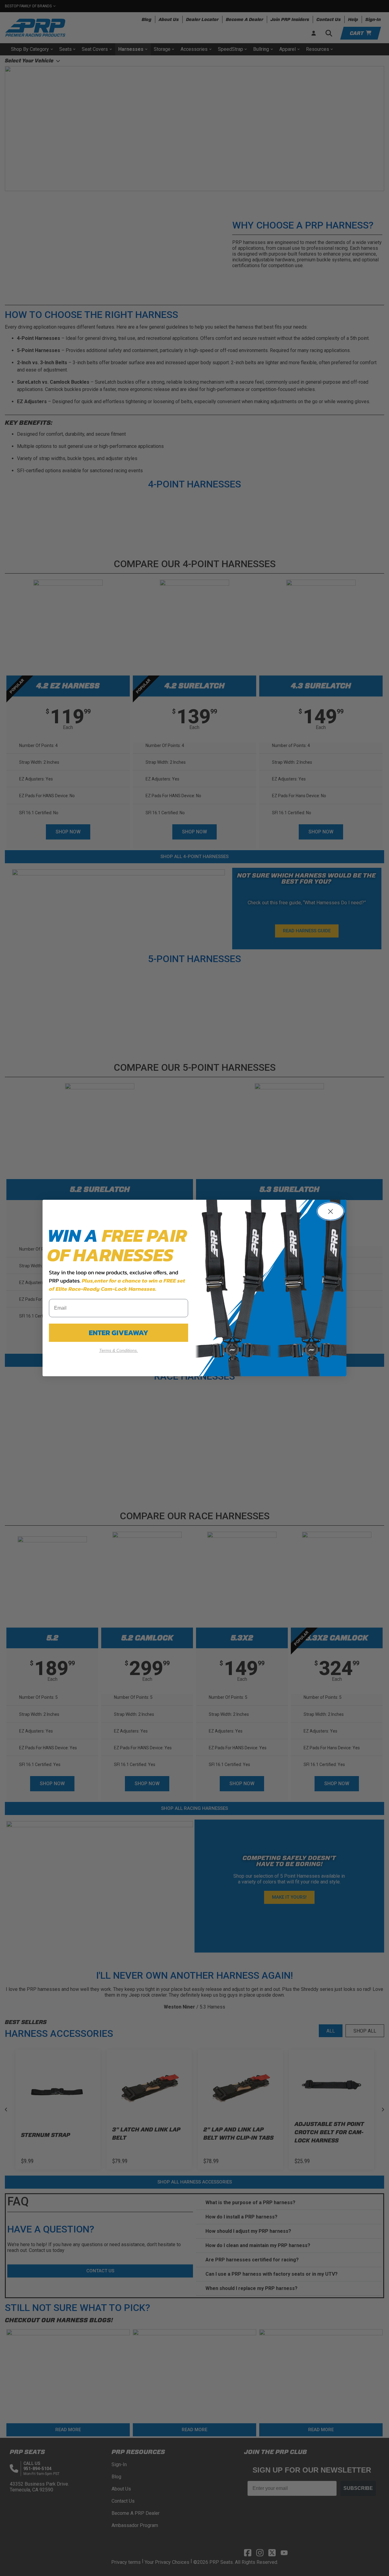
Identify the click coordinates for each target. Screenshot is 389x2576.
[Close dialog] (330, 1211)
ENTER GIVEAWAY (119, 1333)
